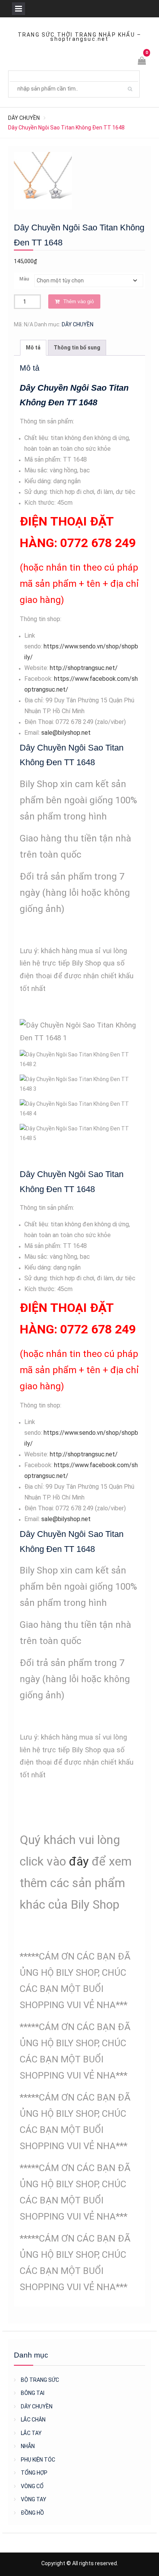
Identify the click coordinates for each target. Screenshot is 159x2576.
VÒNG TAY (34, 2499)
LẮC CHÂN (33, 2420)
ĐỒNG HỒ (32, 2513)
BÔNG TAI (33, 2393)
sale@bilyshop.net (66, 733)
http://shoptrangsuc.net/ (84, 668)
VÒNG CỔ (32, 2486)
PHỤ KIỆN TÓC (38, 2460)
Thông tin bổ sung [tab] (77, 348)
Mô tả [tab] (33, 348)
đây (79, 1861)
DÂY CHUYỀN (24, 118)
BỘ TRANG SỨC (40, 2380)
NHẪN (28, 2446)
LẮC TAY (31, 2433)
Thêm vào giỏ (79, 301)
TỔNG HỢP (34, 2473)
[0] (142, 62)
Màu (24, 279)
